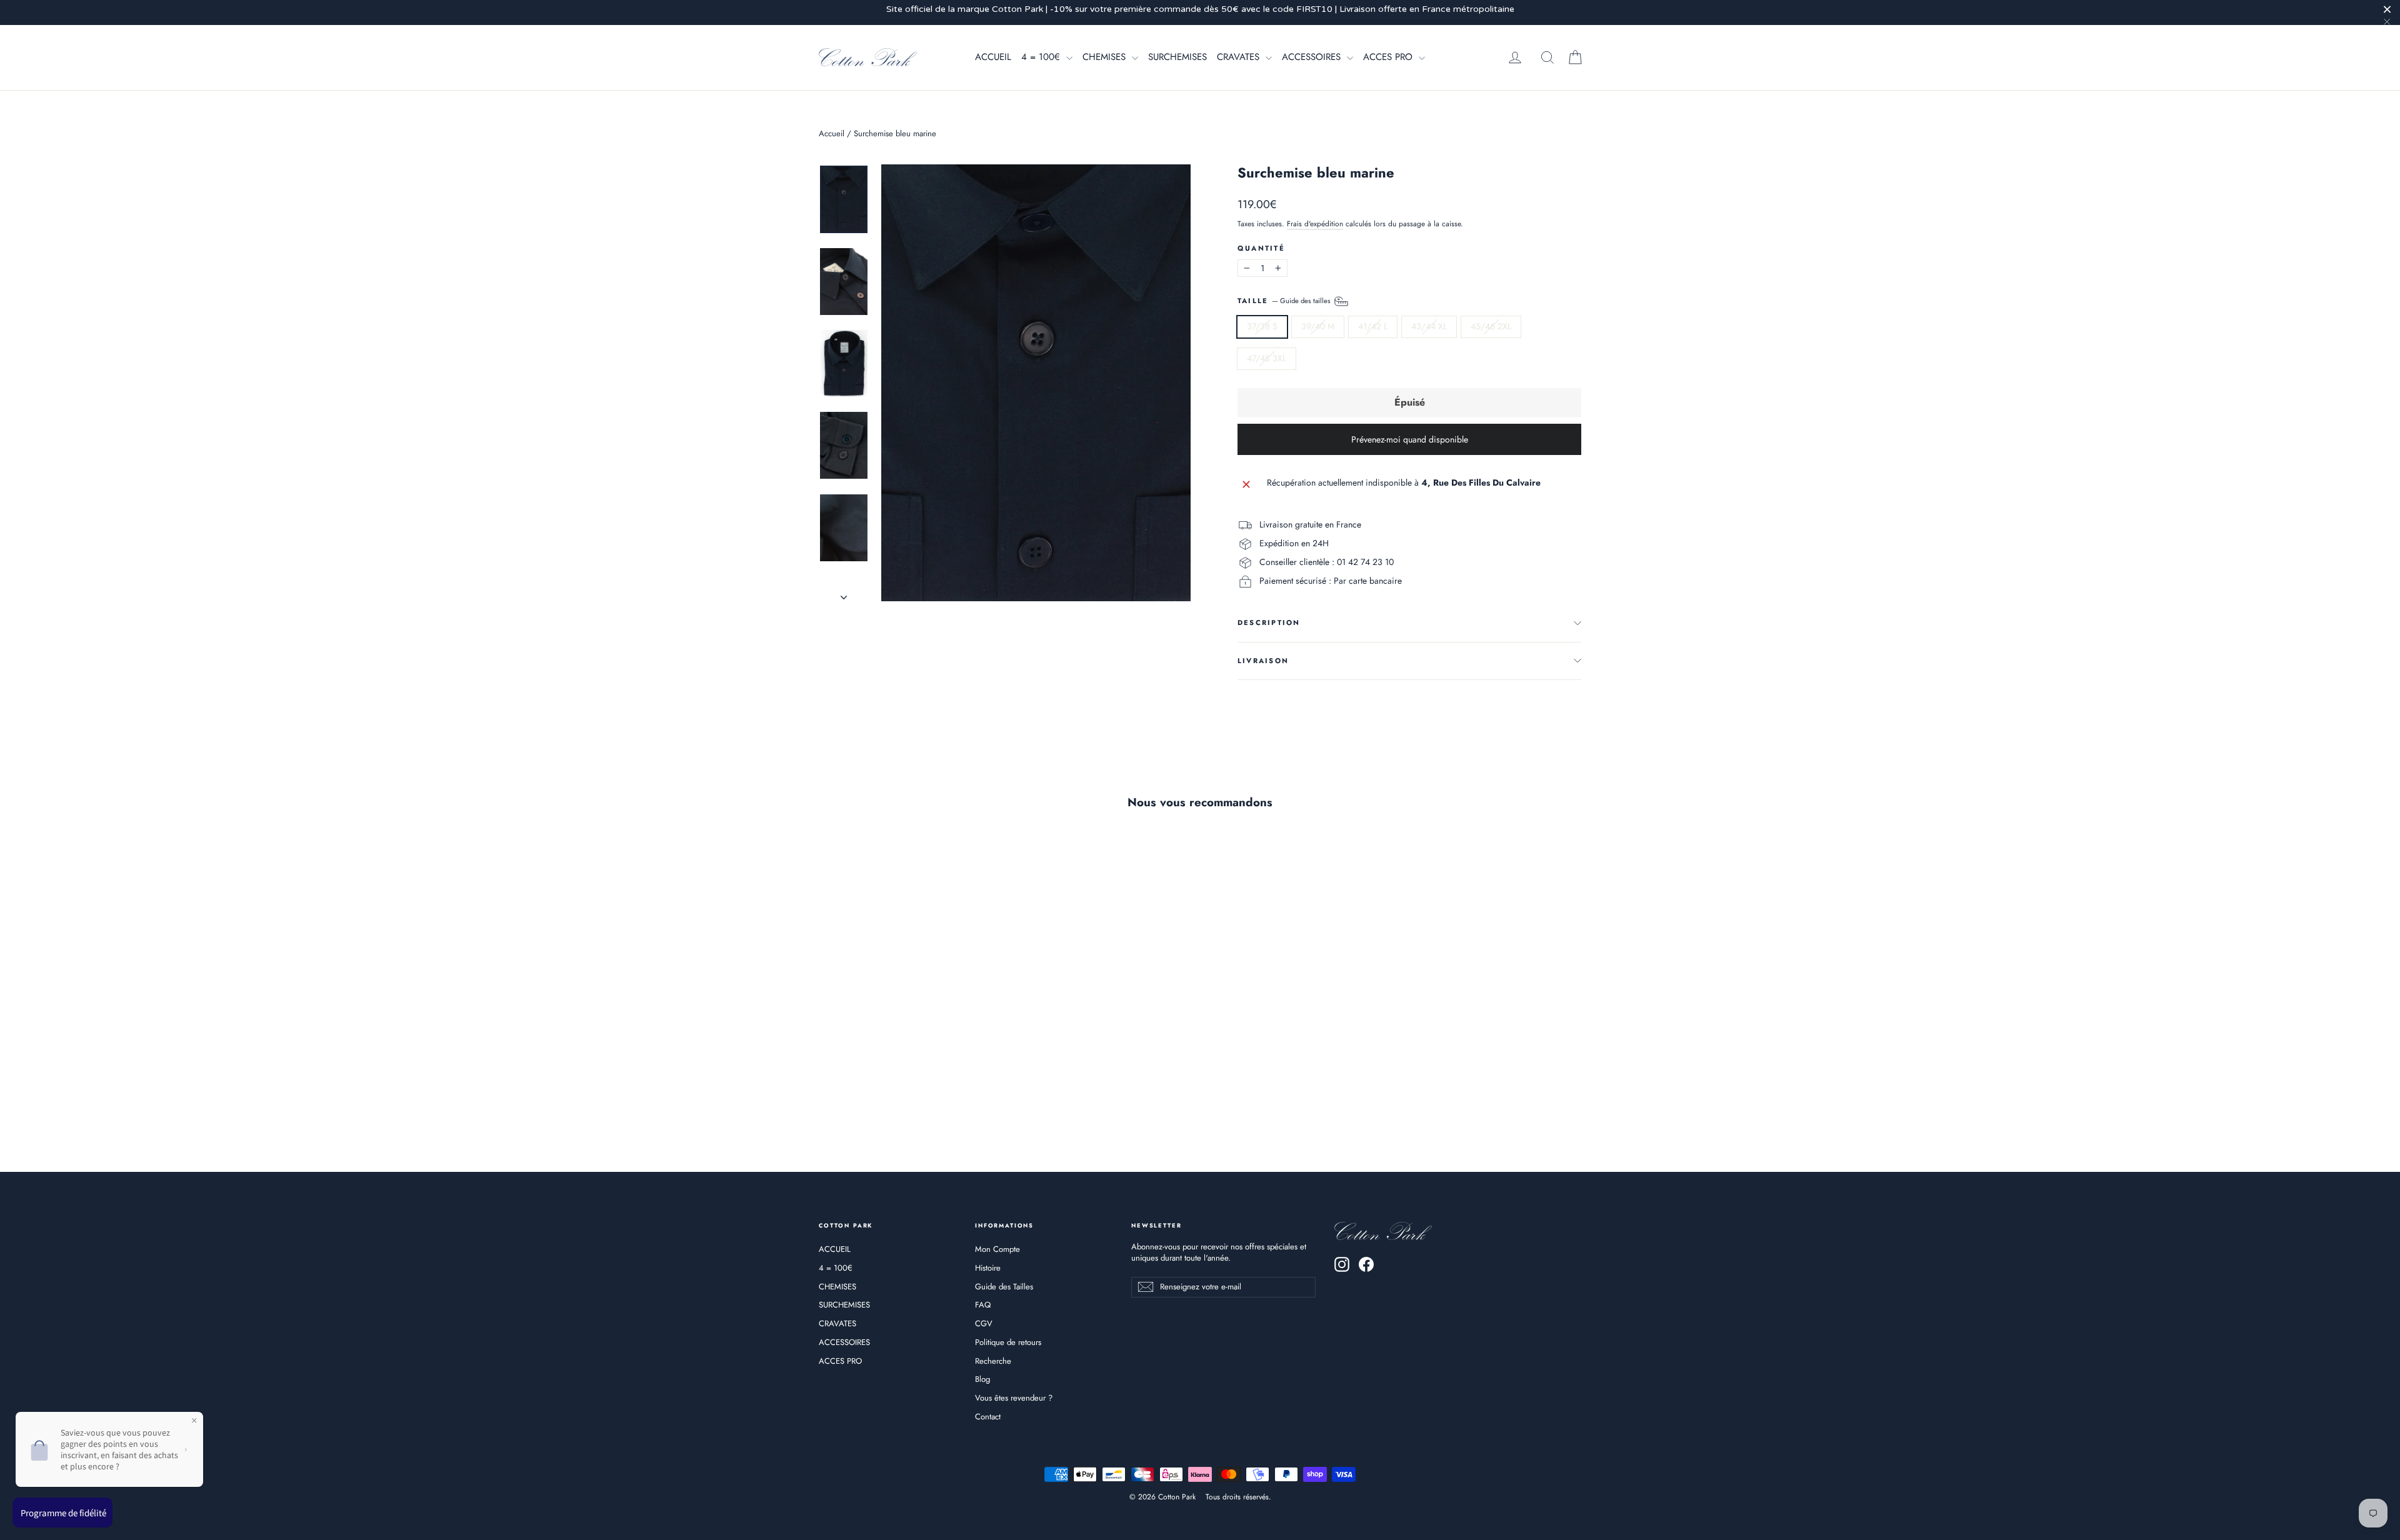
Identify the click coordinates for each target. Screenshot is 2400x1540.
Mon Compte (997, 1249)
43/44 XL (1429, 326)
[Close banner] (2387, 9)
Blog (982, 1379)
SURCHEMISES (1177, 57)
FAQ (983, 1305)
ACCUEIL (993, 57)
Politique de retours (1008, 1342)
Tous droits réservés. (1238, 1497)
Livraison (1263, 661)
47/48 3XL (1267, 358)
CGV (984, 1323)
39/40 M (1318, 326)
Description (1269, 622)
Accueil (832, 133)
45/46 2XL (1491, 326)
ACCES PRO (1389, 57)
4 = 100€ (1042, 57)
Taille (1285, 301)
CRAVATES (1240, 57)
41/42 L (1373, 326)
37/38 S (1262, 326)
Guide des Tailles (1004, 1287)
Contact (988, 1417)
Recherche (993, 1361)
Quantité (1261, 248)
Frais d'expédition (1315, 223)
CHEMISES (1106, 57)
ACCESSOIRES (1313, 57)
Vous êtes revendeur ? (1014, 1398)
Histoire (988, 1268)
